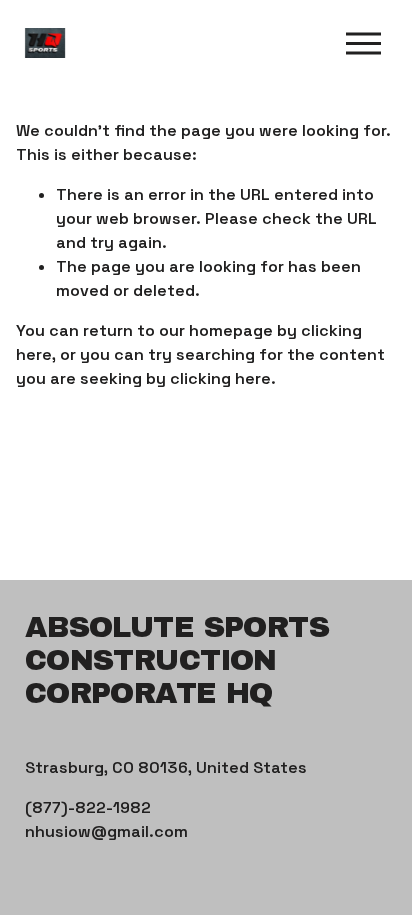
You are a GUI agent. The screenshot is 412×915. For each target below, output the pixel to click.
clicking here (220, 378)
